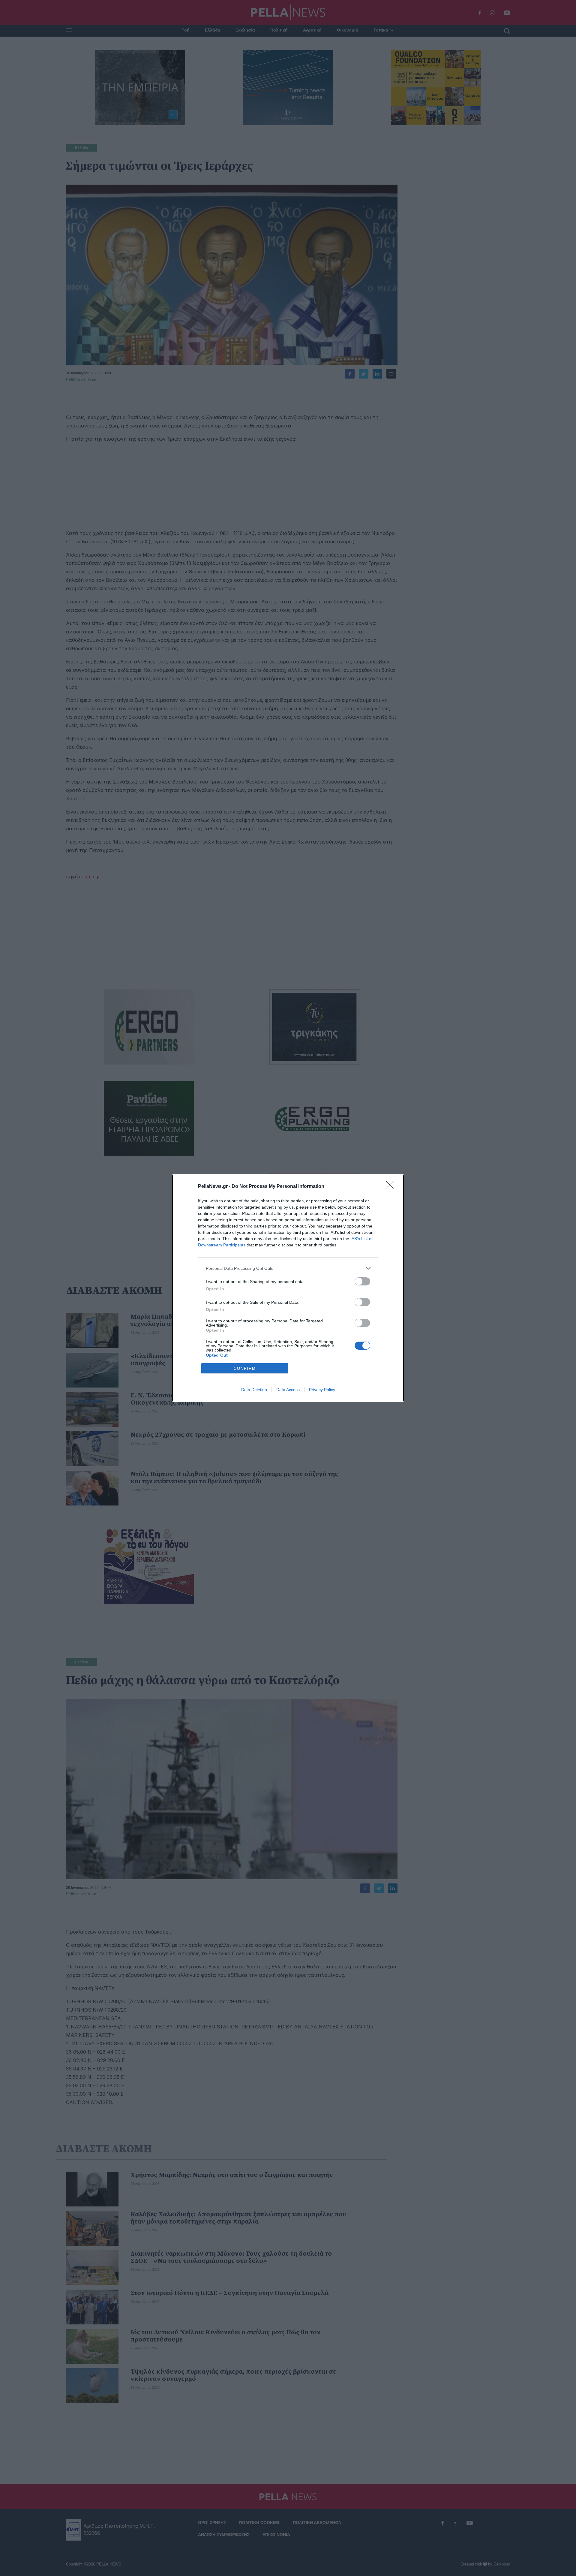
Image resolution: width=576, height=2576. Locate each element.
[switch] (362, 1281)
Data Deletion (254, 1390)
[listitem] (288, 1268)
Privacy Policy (322, 1390)
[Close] (392, 1187)
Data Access (288, 1390)
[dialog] (288, 1288)
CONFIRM (245, 1368)
